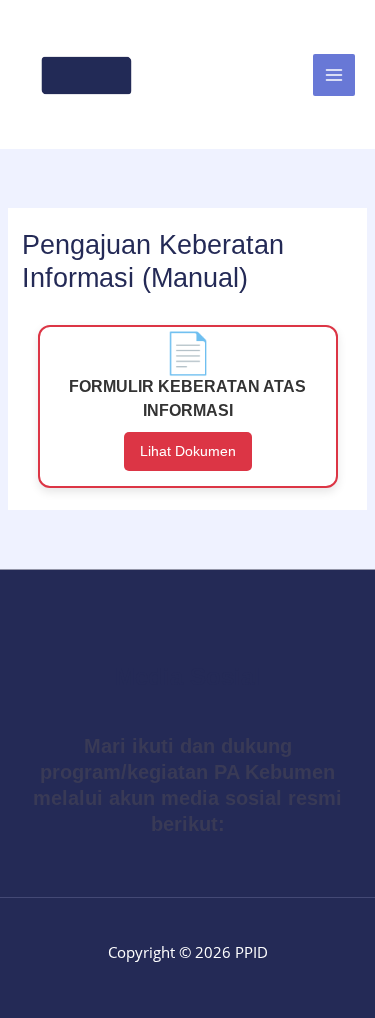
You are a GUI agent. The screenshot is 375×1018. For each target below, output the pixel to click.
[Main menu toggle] (334, 75)
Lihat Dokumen (188, 451)
